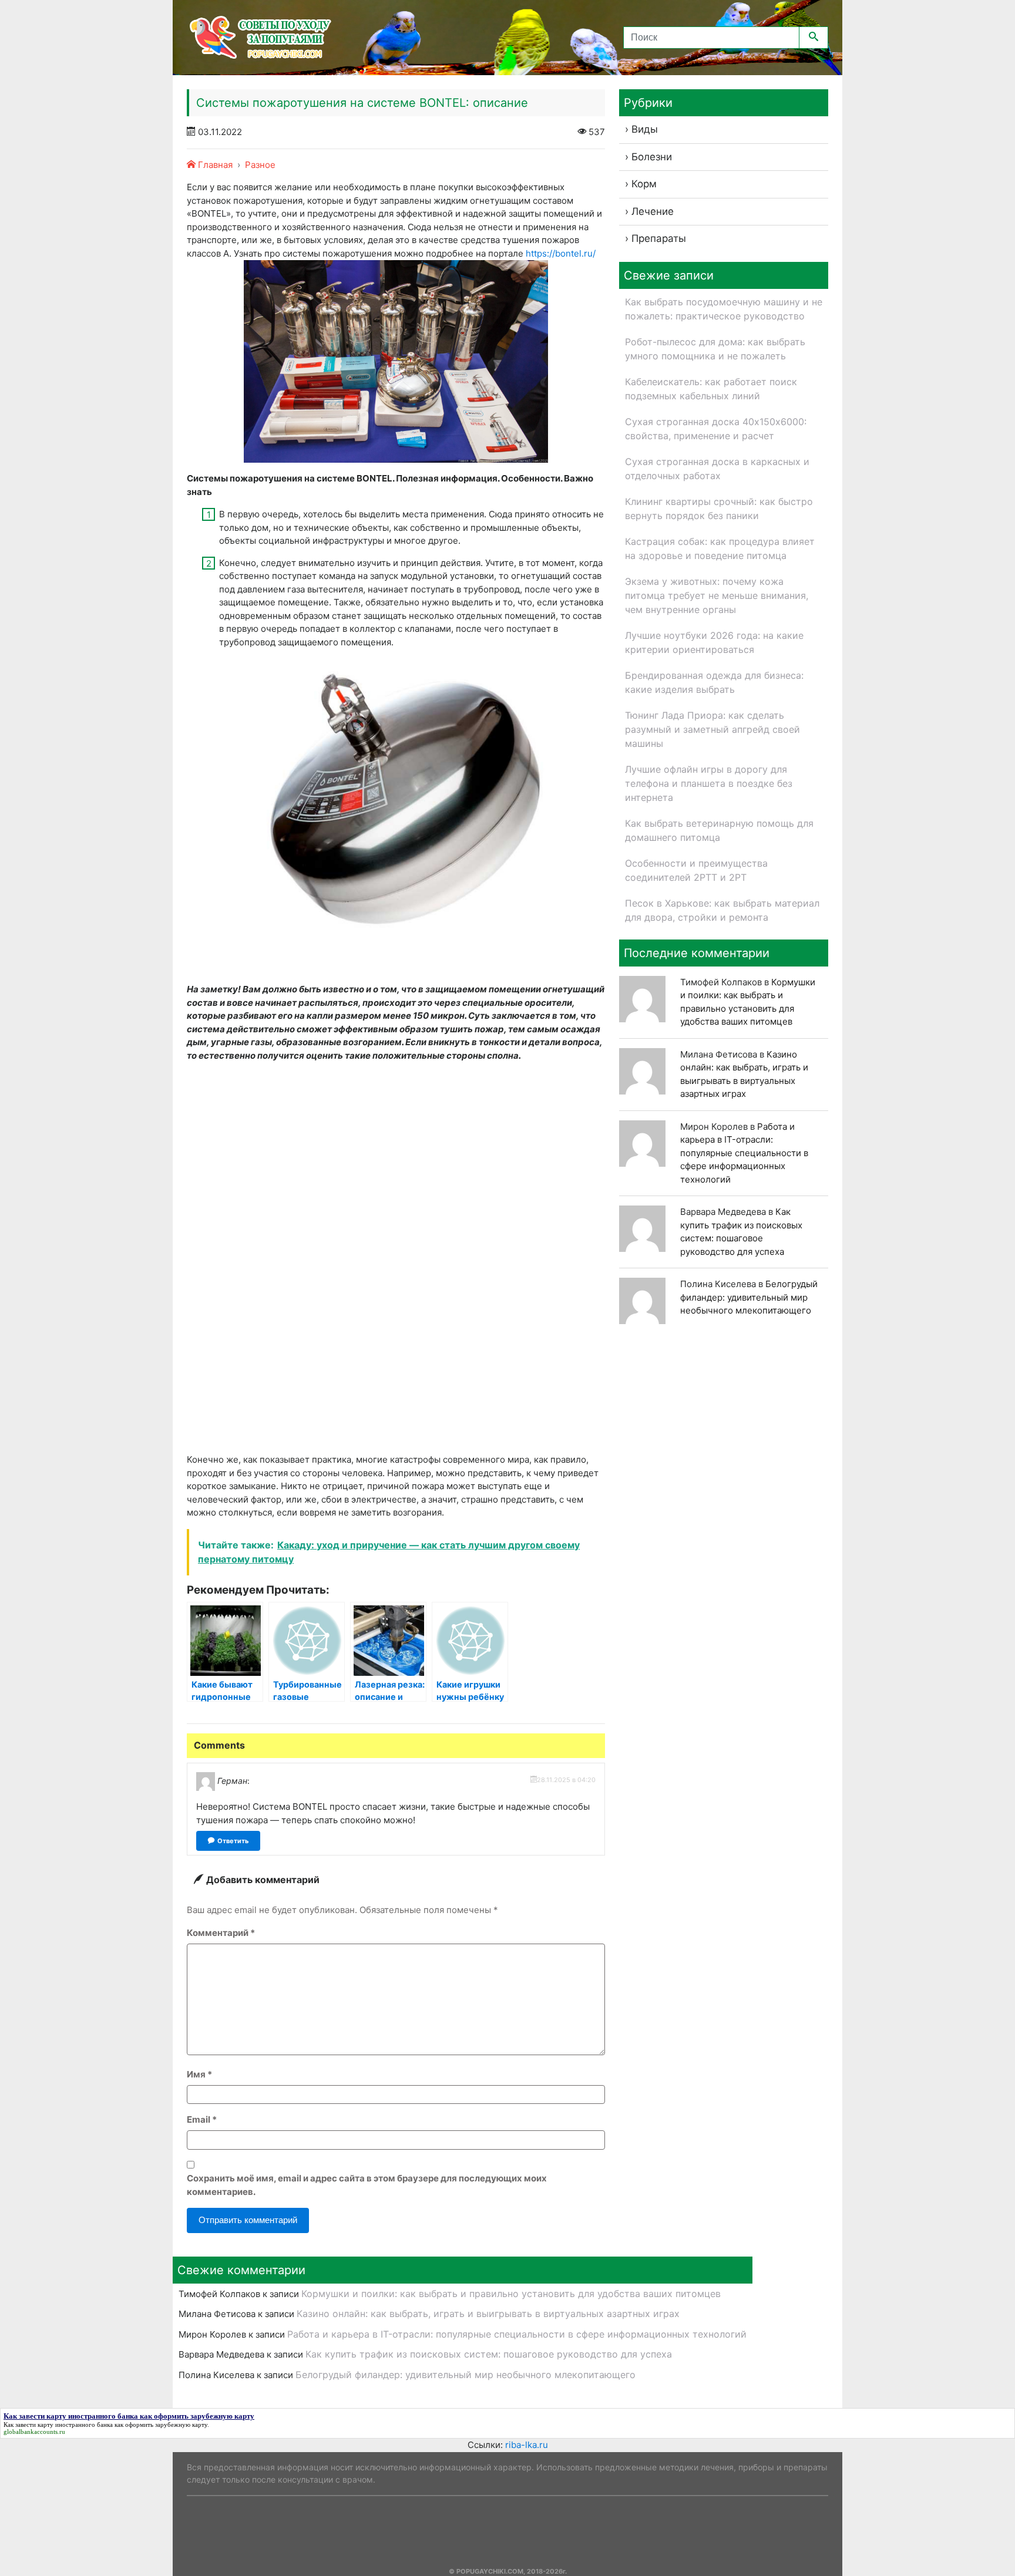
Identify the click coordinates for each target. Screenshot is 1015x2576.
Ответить (233, 1841)
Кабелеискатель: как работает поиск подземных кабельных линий (711, 389)
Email (202, 2119)
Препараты (659, 238)
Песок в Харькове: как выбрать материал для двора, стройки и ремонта (722, 910)
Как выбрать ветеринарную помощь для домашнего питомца (719, 830)
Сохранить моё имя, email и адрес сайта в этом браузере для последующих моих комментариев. (367, 2185)
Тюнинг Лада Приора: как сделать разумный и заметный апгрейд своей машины (712, 729)
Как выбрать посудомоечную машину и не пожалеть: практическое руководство (724, 309)
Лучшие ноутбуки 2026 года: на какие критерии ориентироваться (714, 642)
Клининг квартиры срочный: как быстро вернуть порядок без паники (719, 509)
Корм (644, 184)
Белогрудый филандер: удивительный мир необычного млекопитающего (749, 1297)
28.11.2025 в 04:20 (566, 1780)
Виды (645, 129)
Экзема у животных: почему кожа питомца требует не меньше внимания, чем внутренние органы (717, 595)
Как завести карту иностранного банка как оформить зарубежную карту (105, 2425)
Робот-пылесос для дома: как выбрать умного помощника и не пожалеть (715, 349)
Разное (260, 165)
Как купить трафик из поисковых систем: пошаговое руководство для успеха (489, 2354)
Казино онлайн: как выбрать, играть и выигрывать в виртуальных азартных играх (488, 2314)
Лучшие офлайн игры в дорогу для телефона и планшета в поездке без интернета (709, 783)
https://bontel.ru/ (561, 253)
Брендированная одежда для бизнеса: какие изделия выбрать (714, 682)
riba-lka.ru (527, 2445)
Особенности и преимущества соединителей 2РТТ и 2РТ (696, 870)
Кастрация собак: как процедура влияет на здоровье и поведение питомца (720, 548)
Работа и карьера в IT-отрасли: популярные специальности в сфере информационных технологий (744, 1153)
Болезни (652, 157)
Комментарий (221, 1933)
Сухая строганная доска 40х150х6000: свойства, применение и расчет (716, 429)
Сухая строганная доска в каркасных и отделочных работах (717, 469)
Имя (199, 2074)
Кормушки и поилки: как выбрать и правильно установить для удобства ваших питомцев (511, 2294)
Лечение (653, 211)
